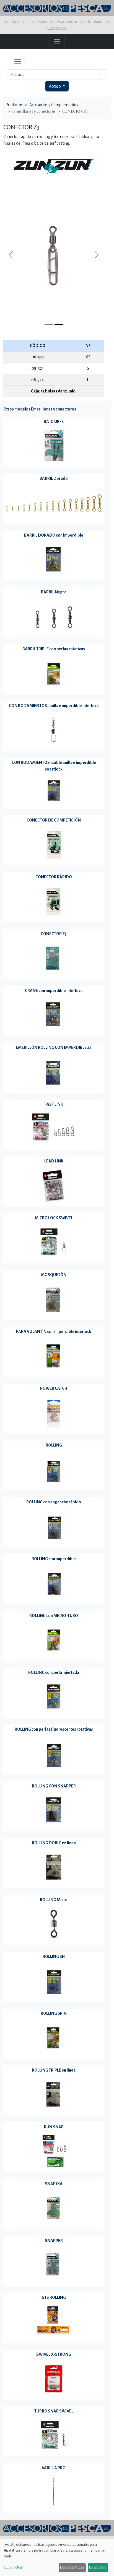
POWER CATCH (54, 1388)
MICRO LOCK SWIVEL (54, 1218)
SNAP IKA (54, 2184)
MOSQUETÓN (54, 1275)
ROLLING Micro (54, 1900)
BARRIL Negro (54, 592)
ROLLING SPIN (54, 2013)
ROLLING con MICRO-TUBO (54, 1616)
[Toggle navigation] (18, 62)
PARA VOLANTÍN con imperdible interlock (54, 1332)
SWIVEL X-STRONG (54, 2354)
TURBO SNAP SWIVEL (54, 2411)
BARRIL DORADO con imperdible (54, 535)
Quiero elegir (14, 2567)
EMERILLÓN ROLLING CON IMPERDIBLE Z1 (54, 1047)
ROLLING (54, 1445)
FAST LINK (54, 1104)
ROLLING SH (54, 1957)
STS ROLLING (54, 2297)
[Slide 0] (49, 325)
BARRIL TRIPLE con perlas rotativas (54, 649)
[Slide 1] (59, 325)
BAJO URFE (54, 422)
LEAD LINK (54, 1161)
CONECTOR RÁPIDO (54, 877)
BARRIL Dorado (54, 478)
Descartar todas (72, 2567)
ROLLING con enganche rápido (54, 1502)
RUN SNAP (54, 2127)
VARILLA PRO (54, 2468)
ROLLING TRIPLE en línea (54, 2070)
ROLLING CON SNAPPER (54, 1786)
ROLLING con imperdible (54, 1559)
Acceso (55, 86)
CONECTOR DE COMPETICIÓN (54, 820)
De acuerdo (98, 2567)
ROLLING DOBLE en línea (54, 1843)
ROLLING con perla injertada (54, 1672)
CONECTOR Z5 (54, 934)
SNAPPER (54, 2241)
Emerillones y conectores (34, 111)
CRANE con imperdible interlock (54, 991)
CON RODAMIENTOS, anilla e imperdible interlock (54, 706)
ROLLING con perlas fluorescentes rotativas (54, 1729)
